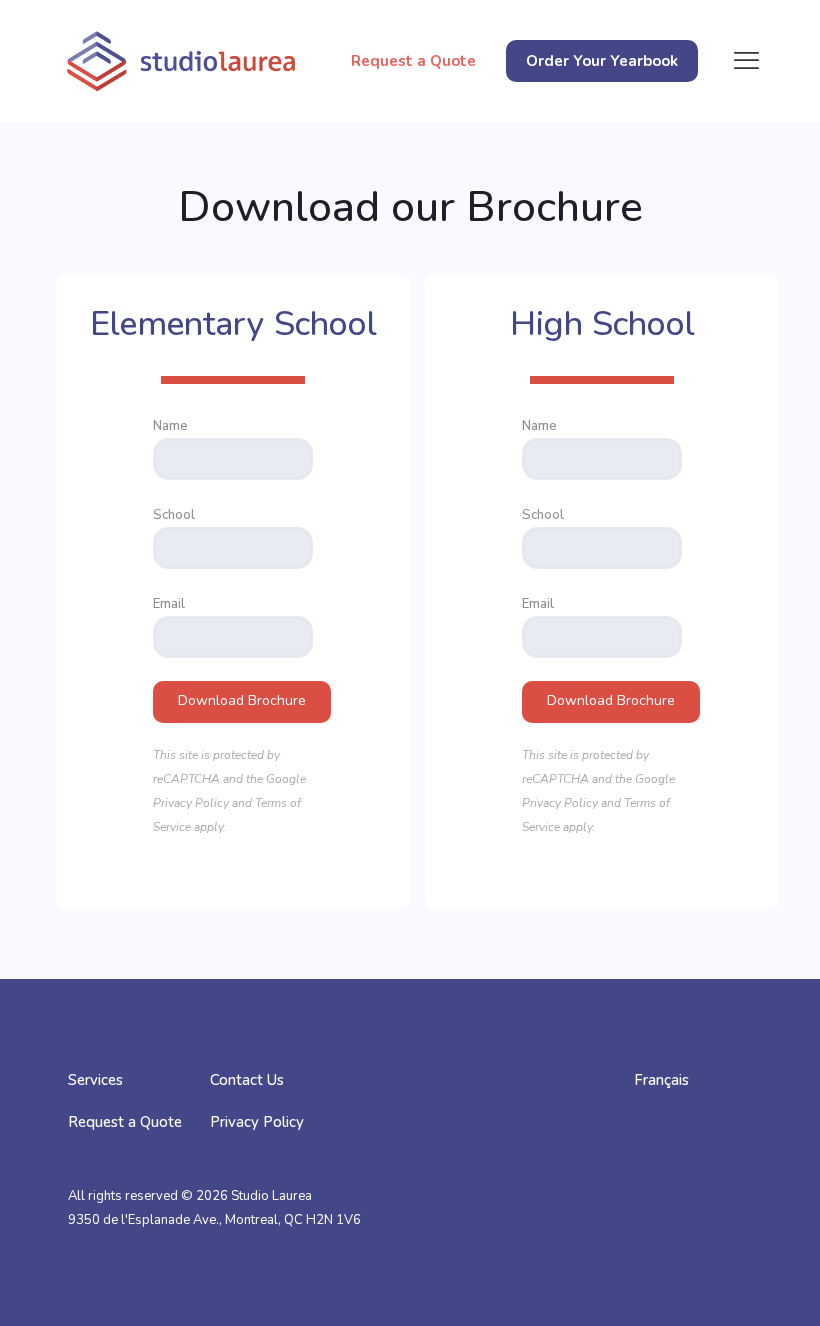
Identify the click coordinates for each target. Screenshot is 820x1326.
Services (95, 1080)
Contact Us (247, 1080)
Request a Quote (125, 1122)
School (174, 515)
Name (170, 426)
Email (169, 604)
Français (661, 1080)
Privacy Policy (191, 803)
